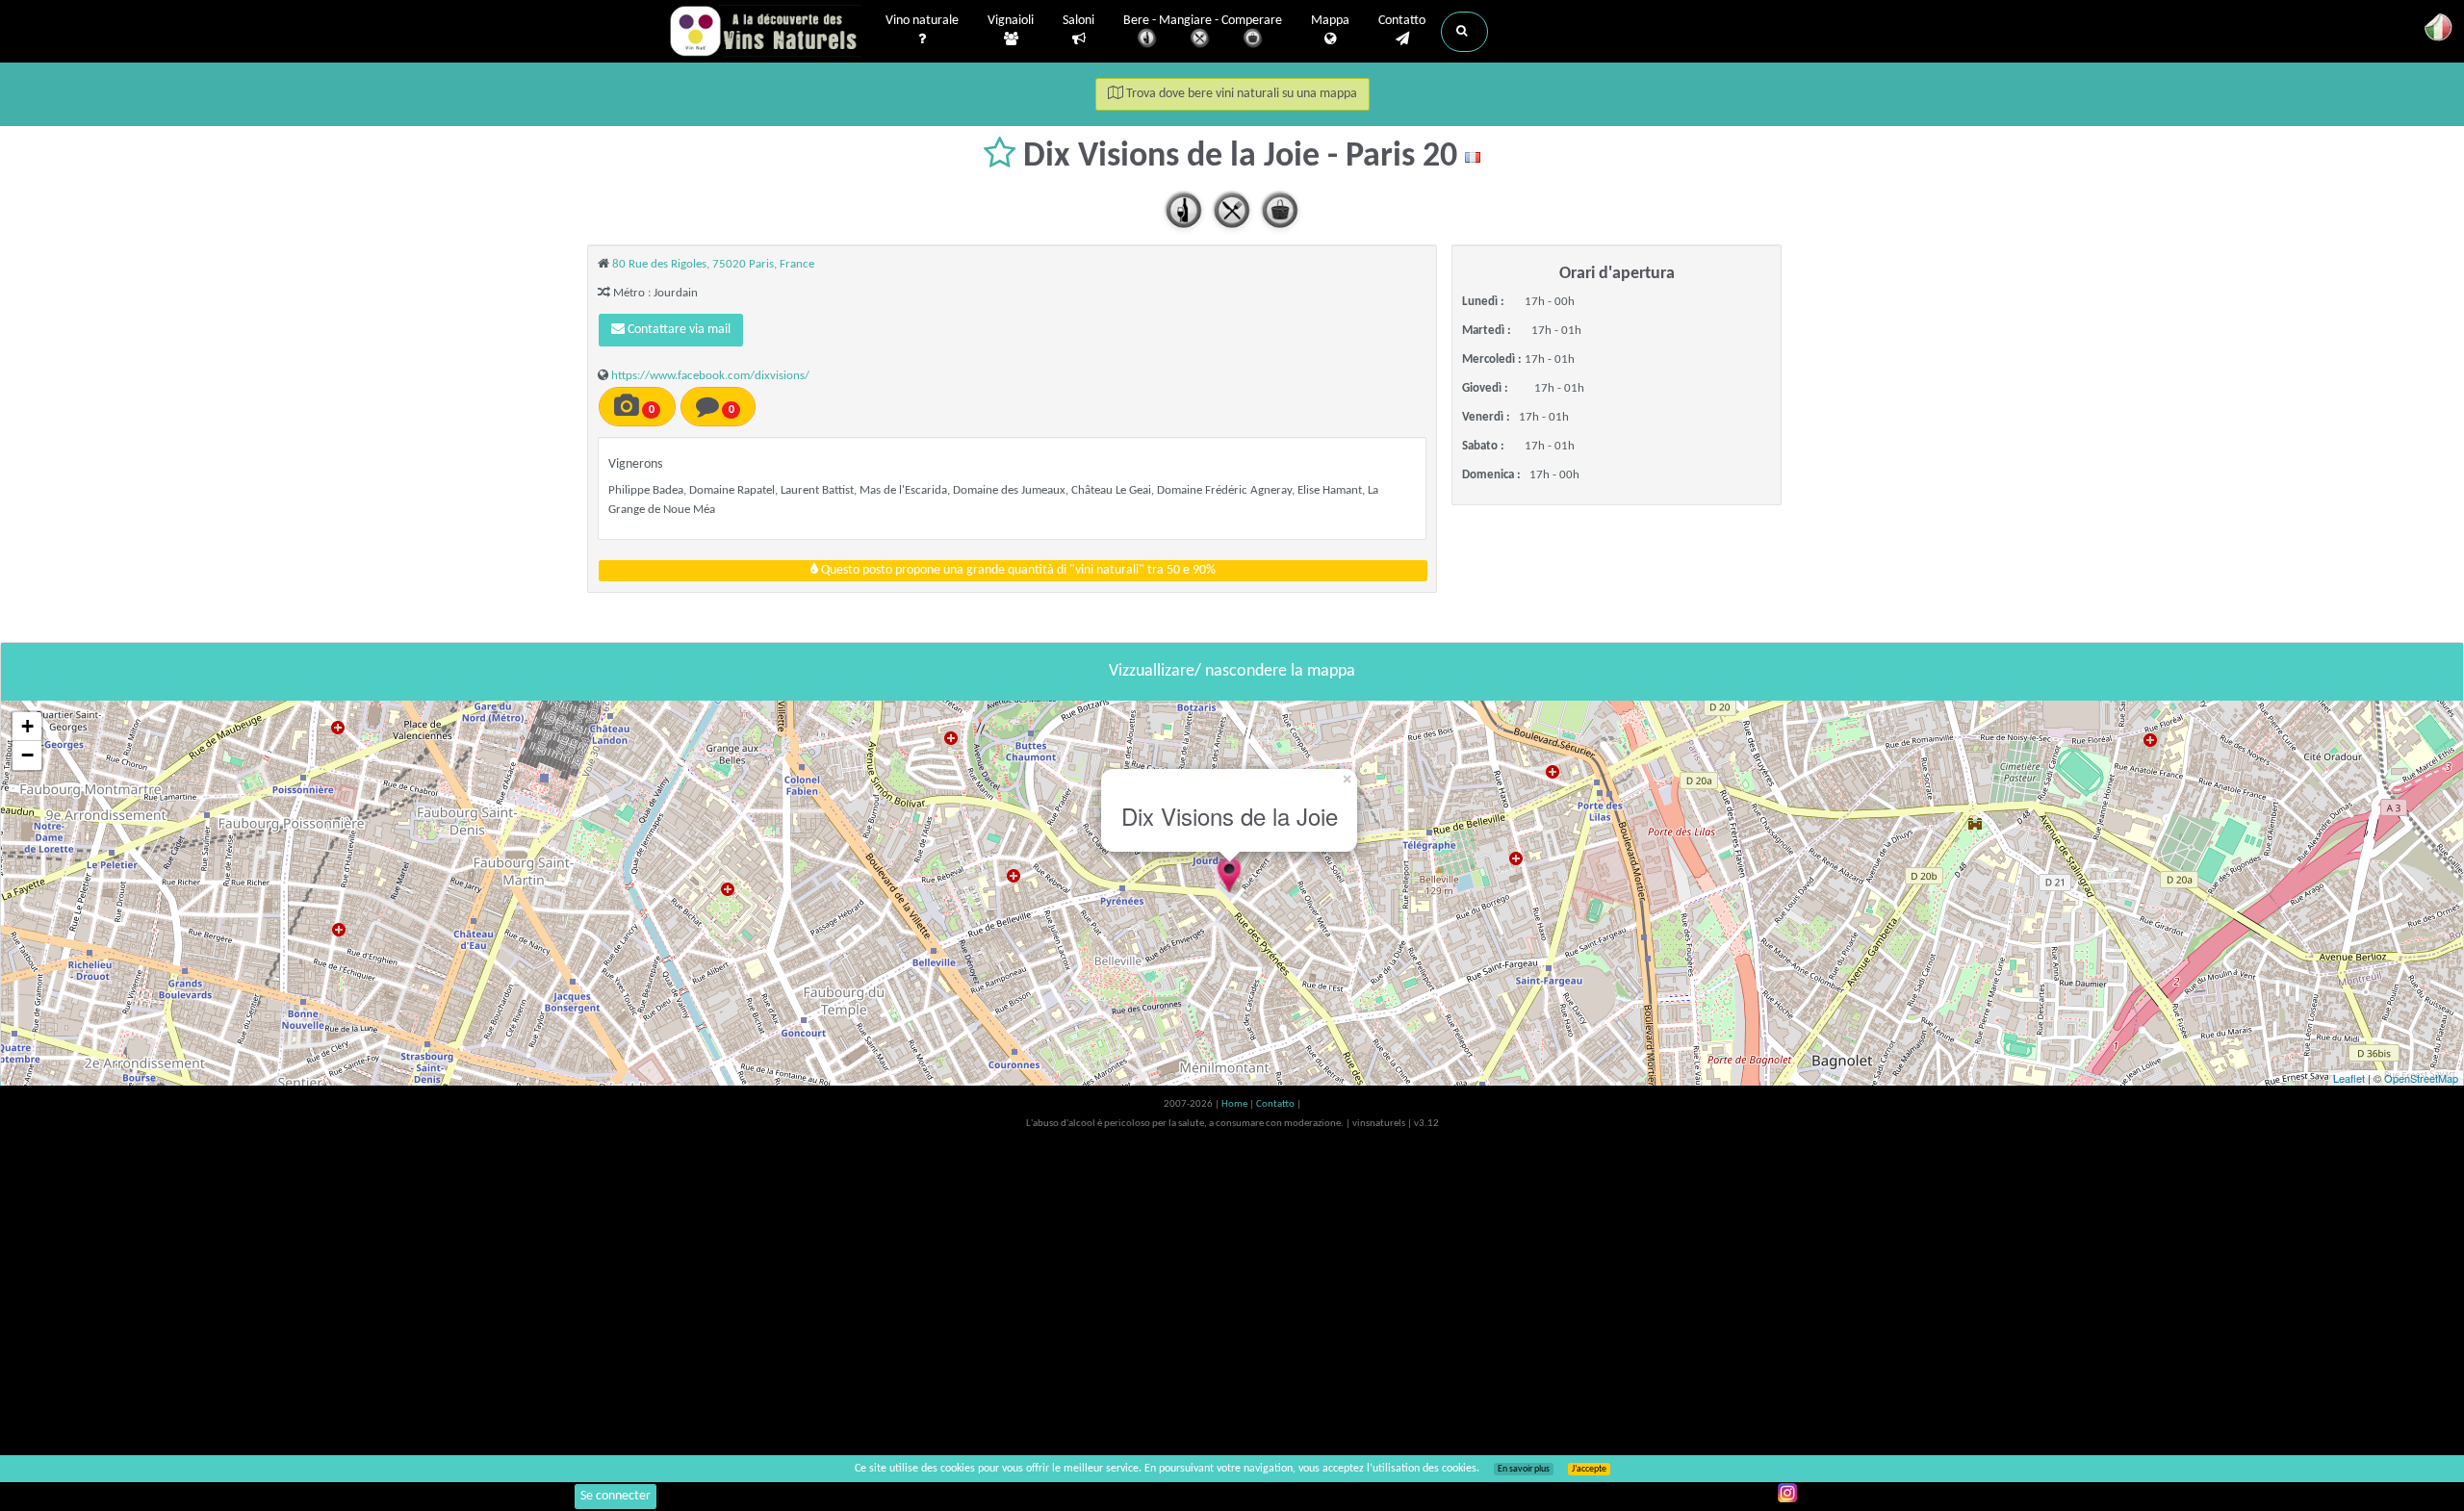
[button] (1464, 32)
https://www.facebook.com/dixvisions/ (710, 376)
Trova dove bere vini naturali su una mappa (1240, 94)
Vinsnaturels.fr (765, 31)
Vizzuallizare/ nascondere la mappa (1232, 671)
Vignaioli (1011, 21)
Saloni (1078, 21)
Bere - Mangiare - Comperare (1203, 21)
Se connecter (616, 1496)
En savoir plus (1524, 1469)
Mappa (1330, 21)
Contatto (1402, 21)
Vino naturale (922, 21)
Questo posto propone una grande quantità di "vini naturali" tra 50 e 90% (1017, 570)
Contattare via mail (678, 330)
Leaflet (2349, 1078)
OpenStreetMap (2421, 1078)
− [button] (27, 755)
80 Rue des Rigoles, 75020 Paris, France (713, 264)
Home (1235, 1104)
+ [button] (27, 726)
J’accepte (1589, 1469)
